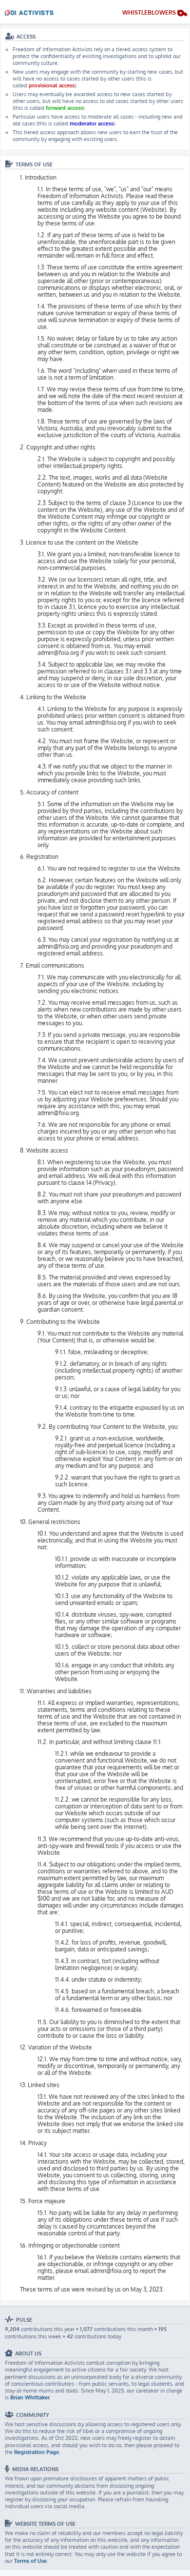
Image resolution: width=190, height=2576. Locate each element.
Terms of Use (30, 2561)
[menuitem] (155, 14)
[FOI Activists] (29, 11)
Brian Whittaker (30, 2397)
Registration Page (37, 2452)
